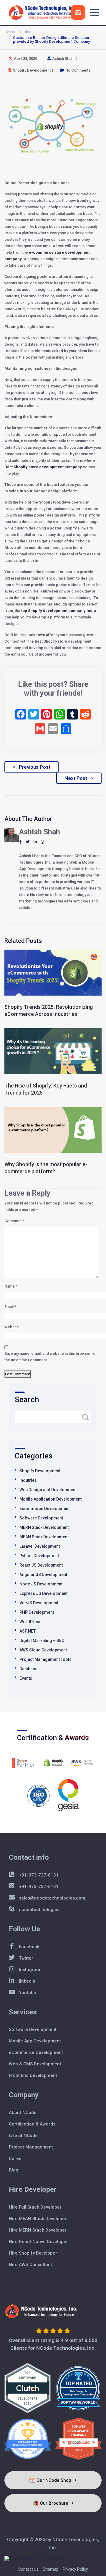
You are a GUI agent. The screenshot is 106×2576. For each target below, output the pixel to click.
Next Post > (79, 778)
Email (10, 1307)
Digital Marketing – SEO (42, 1641)
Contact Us (28, 2569)
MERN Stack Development (44, 1527)
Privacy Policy (75, 2569)
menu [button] (94, 13)
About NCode (23, 2113)
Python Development (39, 1556)
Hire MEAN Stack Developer (38, 2219)
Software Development (41, 1518)
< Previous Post (32, 767)
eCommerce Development (36, 2052)
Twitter (25, 1958)
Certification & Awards (32, 2124)
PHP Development (37, 1612)
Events (26, 1678)
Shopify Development (40, 1471)
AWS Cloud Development (43, 1650)
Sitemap (51, 2569)
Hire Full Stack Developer (35, 2207)
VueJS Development (39, 1603)
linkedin (26, 1981)
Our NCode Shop (54, 2480)
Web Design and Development (48, 1490)
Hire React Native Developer (38, 2242)
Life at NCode (23, 2136)
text (78, 12)
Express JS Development (43, 1593)
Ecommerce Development (44, 1509)
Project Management (31, 2147)
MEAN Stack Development (44, 1537)
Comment (14, 1221)
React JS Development (41, 1565)
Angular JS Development (43, 1575)
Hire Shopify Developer (33, 2253)
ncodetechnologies (39, 1910)
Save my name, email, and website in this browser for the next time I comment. (51, 1357)
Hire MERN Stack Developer (38, 2230)
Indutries (28, 1480)
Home (10, 32)
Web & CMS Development (35, 2064)
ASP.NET (28, 1631)
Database (28, 1669)
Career (16, 2159)
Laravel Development (40, 1546)
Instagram (29, 1970)
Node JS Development (41, 1584)
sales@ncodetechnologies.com (51, 1898)
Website (12, 1327)
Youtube (27, 1993)
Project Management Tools (45, 1659)
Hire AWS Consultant (30, 2265)
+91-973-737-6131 (38, 1875)
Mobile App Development (35, 2041)
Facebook (29, 1947)
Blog (28, 32)
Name (11, 1286)
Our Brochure (55, 2503)
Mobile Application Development (50, 1499)
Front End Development (33, 2075)
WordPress (30, 1622)
